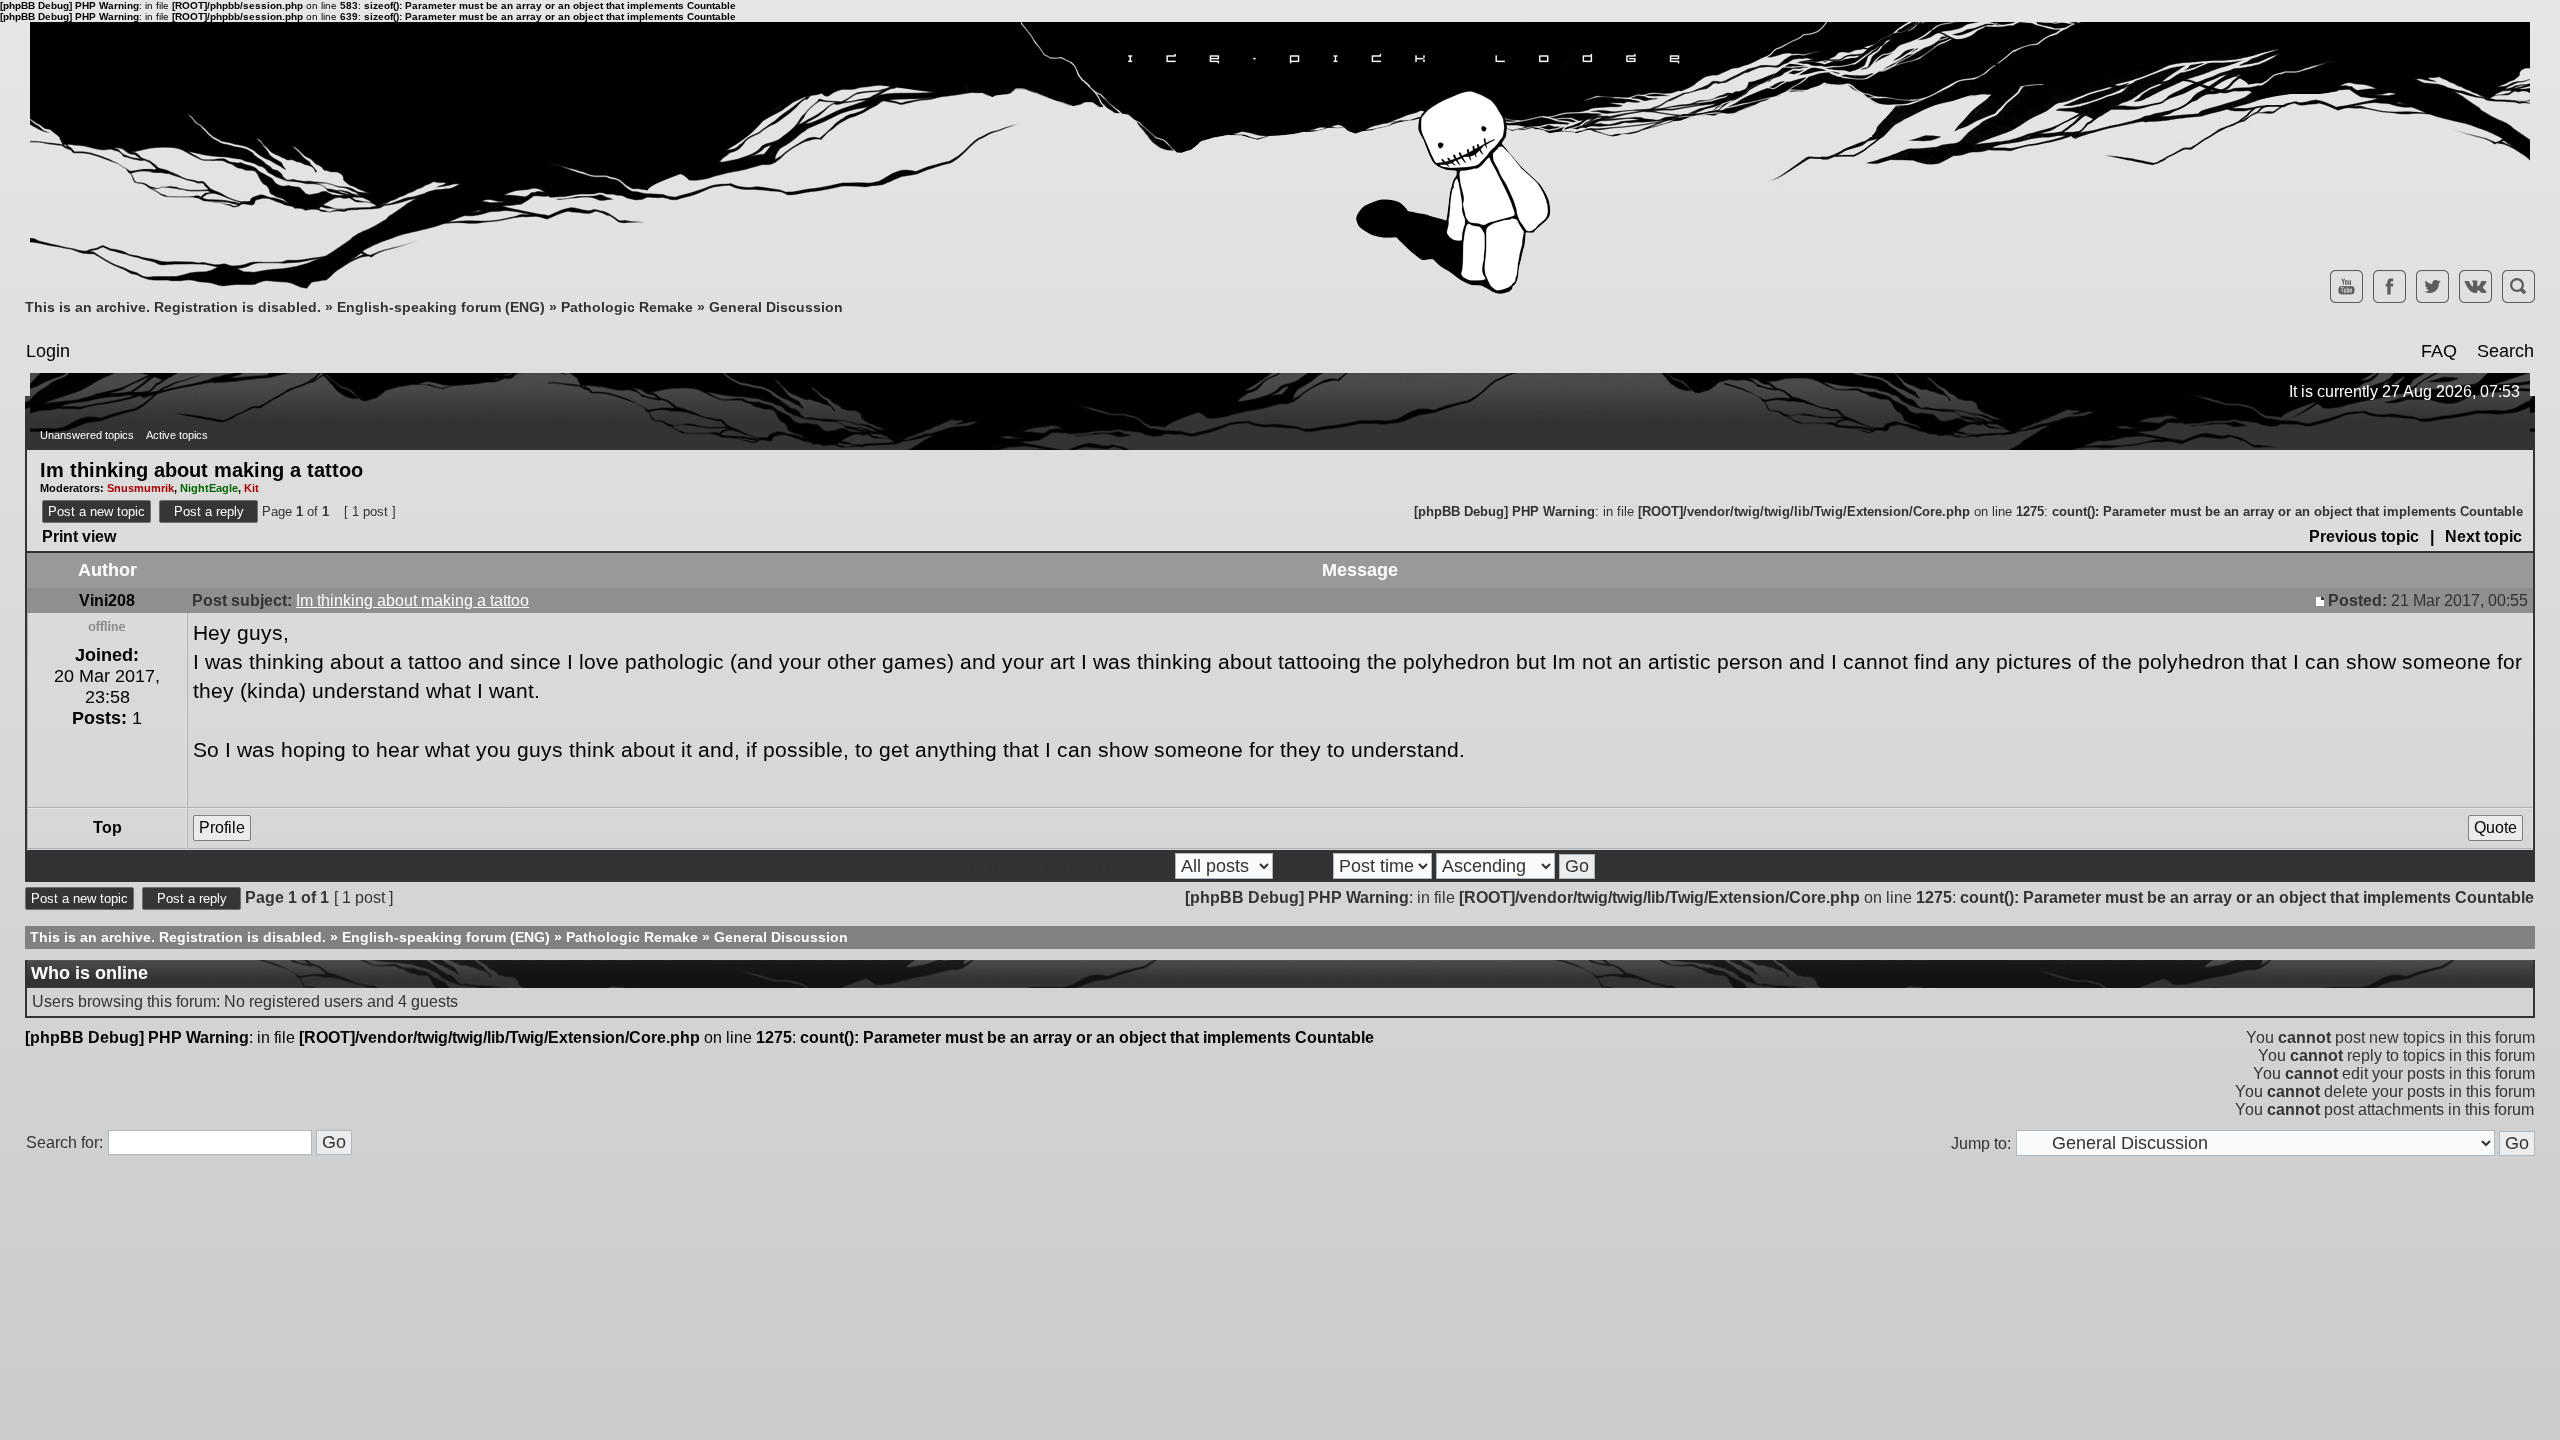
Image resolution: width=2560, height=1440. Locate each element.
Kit (251, 488)
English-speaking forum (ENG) (441, 307)
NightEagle (209, 488)
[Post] (2322, 600)
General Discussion (776, 307)
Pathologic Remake (627, 307)
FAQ (2439, 351)
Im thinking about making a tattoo (201, 469)
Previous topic (2364, 536)
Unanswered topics (87, 435)
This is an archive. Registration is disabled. (173, 307)
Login (48, 351)
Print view (79, 536)
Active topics (177, 435)
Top (107, 827)
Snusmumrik (140, 488)
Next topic (2483, 536)
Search (2505, 351)
